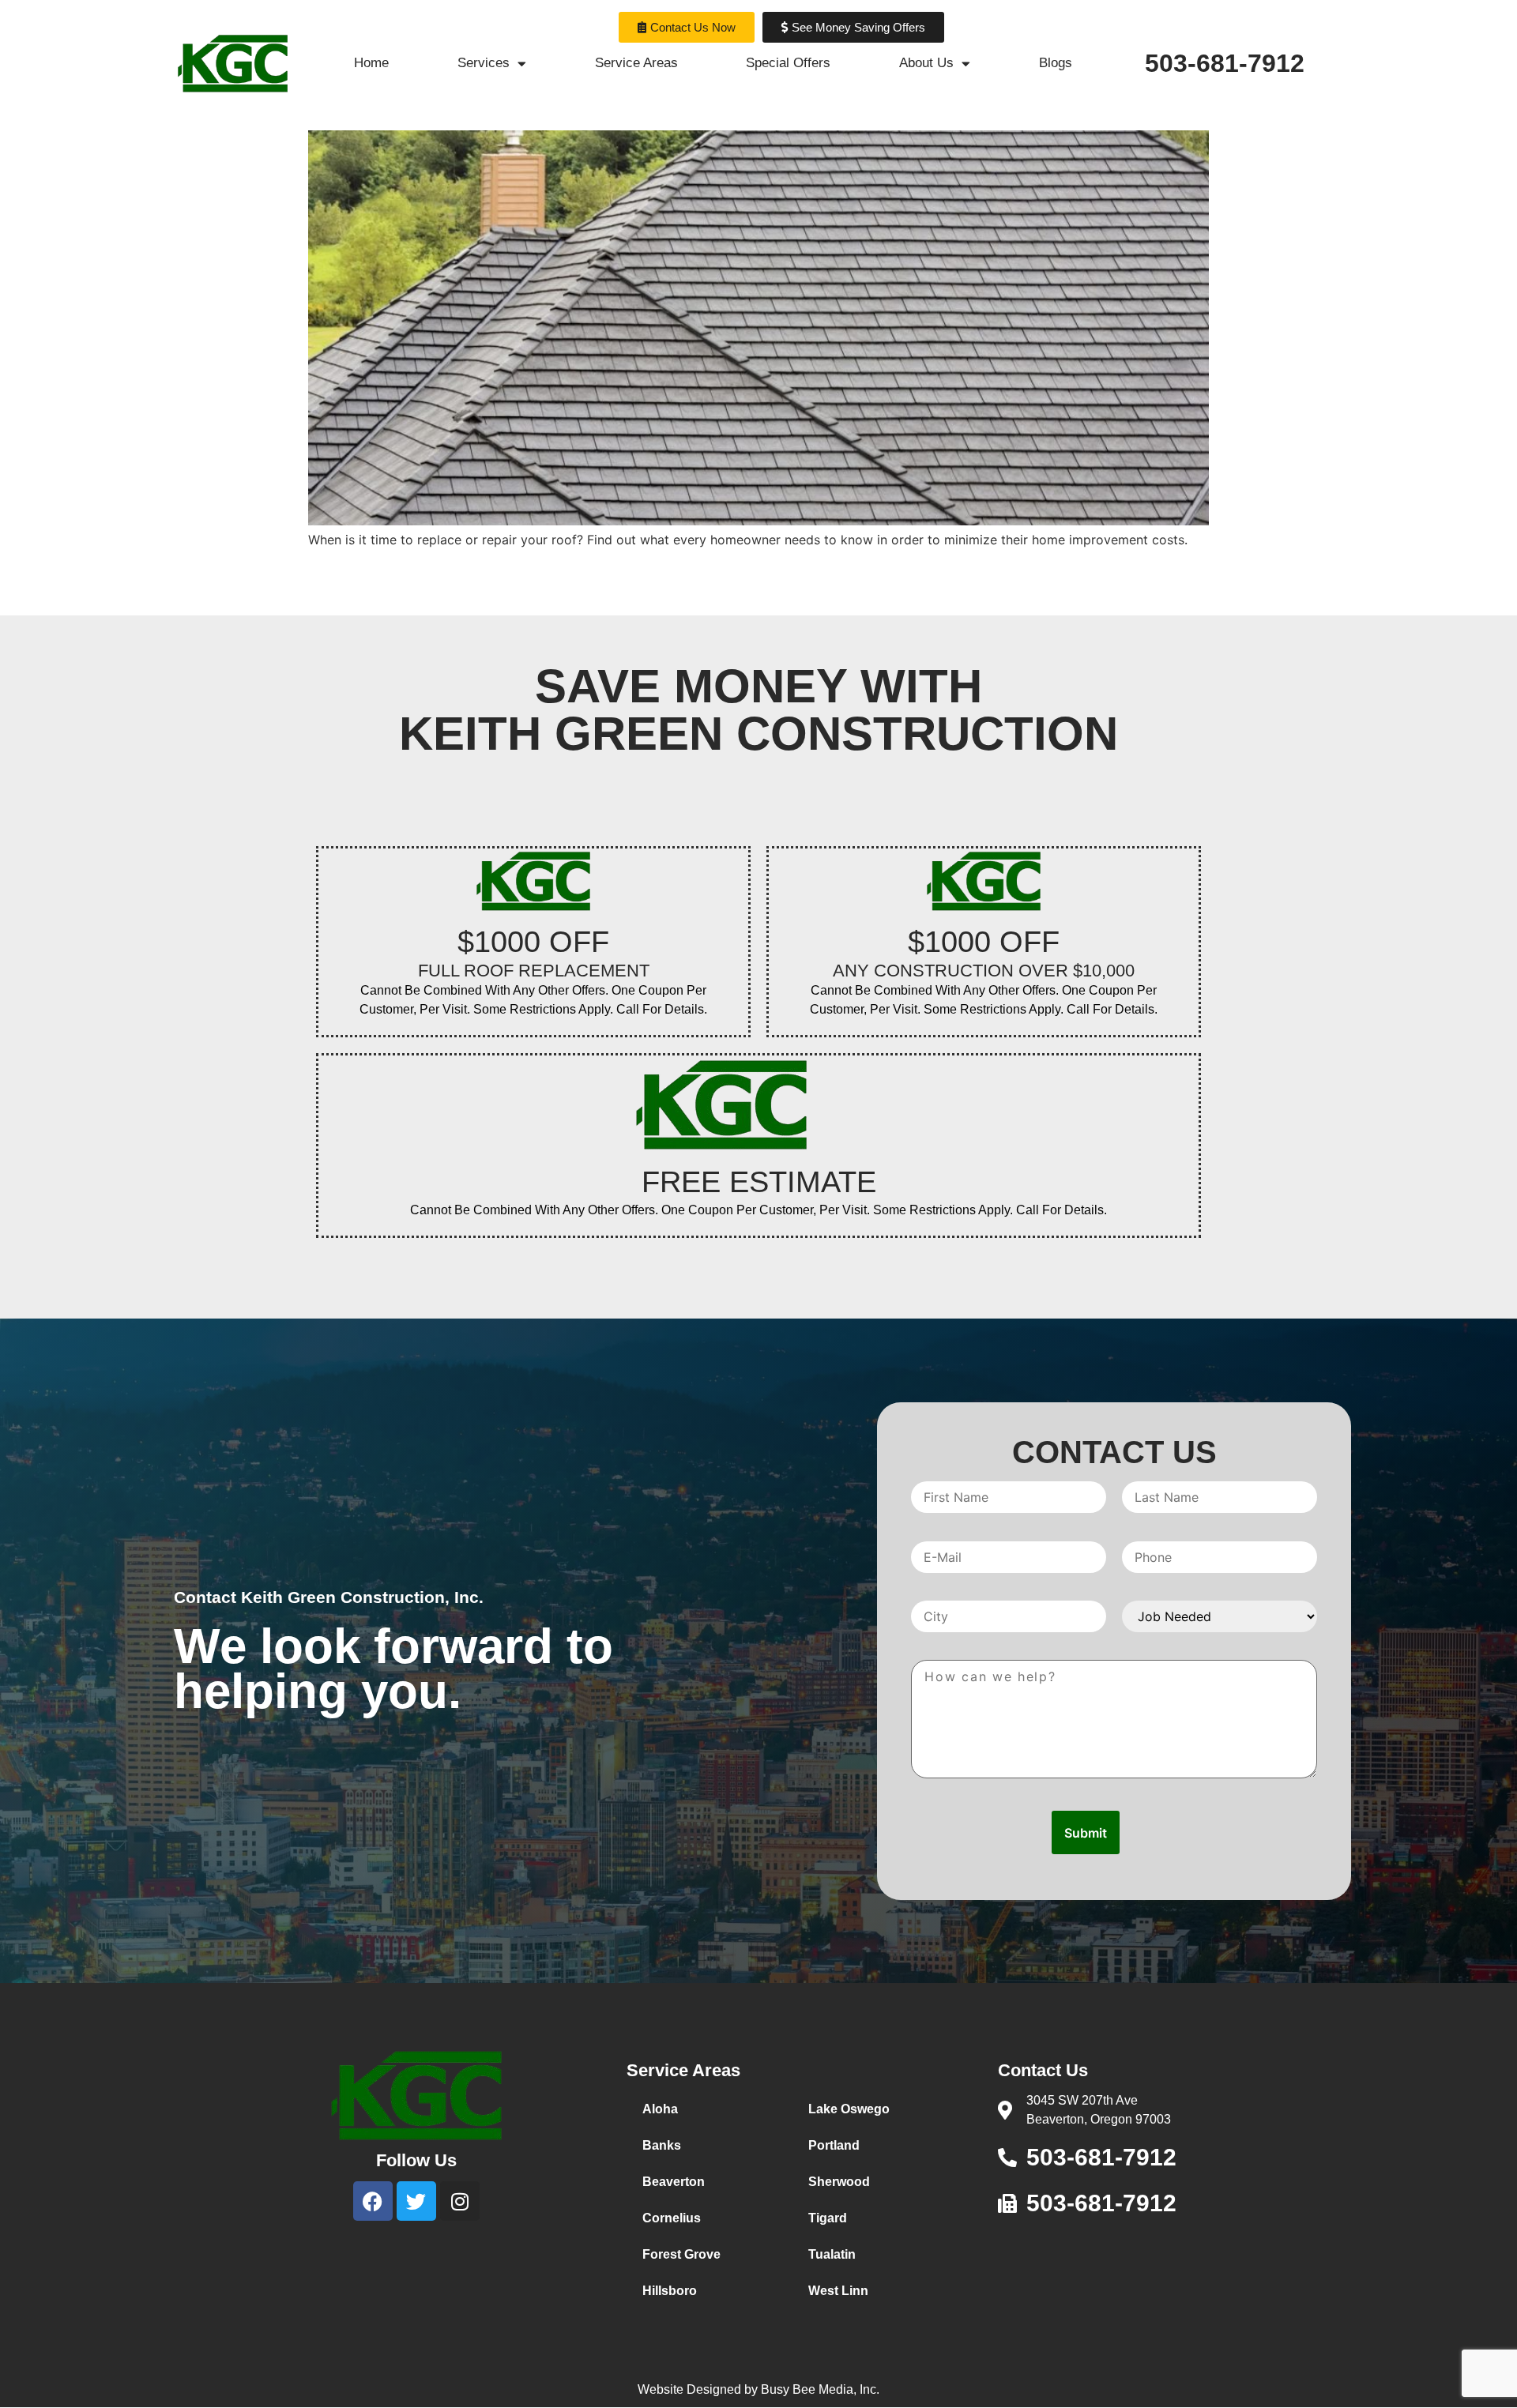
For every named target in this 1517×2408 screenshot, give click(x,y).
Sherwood (839, 2182)
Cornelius (672, 2218)
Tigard (828, 2218)
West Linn (838, 2291)
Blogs (1056, 63)
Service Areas (636, 63)
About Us (926, 63)
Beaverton (674, 2182)
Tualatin (832, 2254)
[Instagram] (460, 2201)
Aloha (660, 2109)
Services (484, 63)
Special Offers (788, 63)
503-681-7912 (1225, 63)
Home (371, 63)
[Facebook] (373, 2201)
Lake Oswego (849, 2109)
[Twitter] (416, 2201)
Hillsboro (670, 2291)
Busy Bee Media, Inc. (820, 2389)
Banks (662, 2145)
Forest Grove (681, 2254)
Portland (834, 2145)
